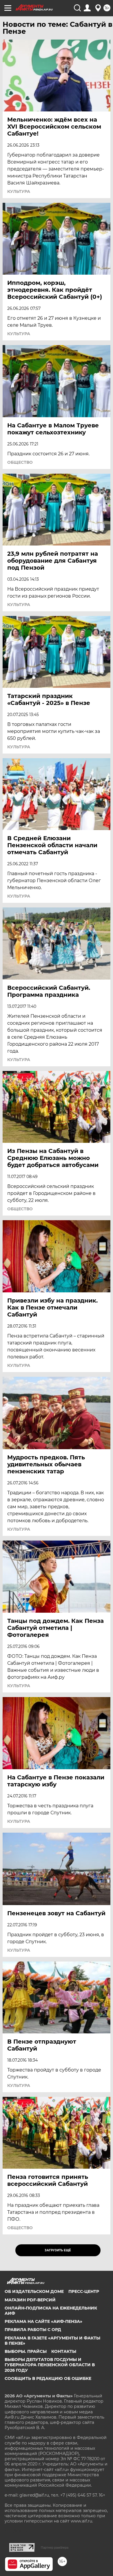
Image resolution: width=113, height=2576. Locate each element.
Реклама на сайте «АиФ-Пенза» (43, 2321)
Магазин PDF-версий (30, 2300)
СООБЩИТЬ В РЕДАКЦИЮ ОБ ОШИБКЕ (48, 2378)
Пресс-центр (84, 2291)
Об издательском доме (34, 2291)
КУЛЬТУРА (19, 191)
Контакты (64, 2351)
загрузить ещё (58, 2250)
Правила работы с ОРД (33, 2330)
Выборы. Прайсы (26, 2351)
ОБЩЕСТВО (20, 462)
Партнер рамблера (55, 2547)
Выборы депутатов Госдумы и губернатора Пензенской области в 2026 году (50, 2365)
